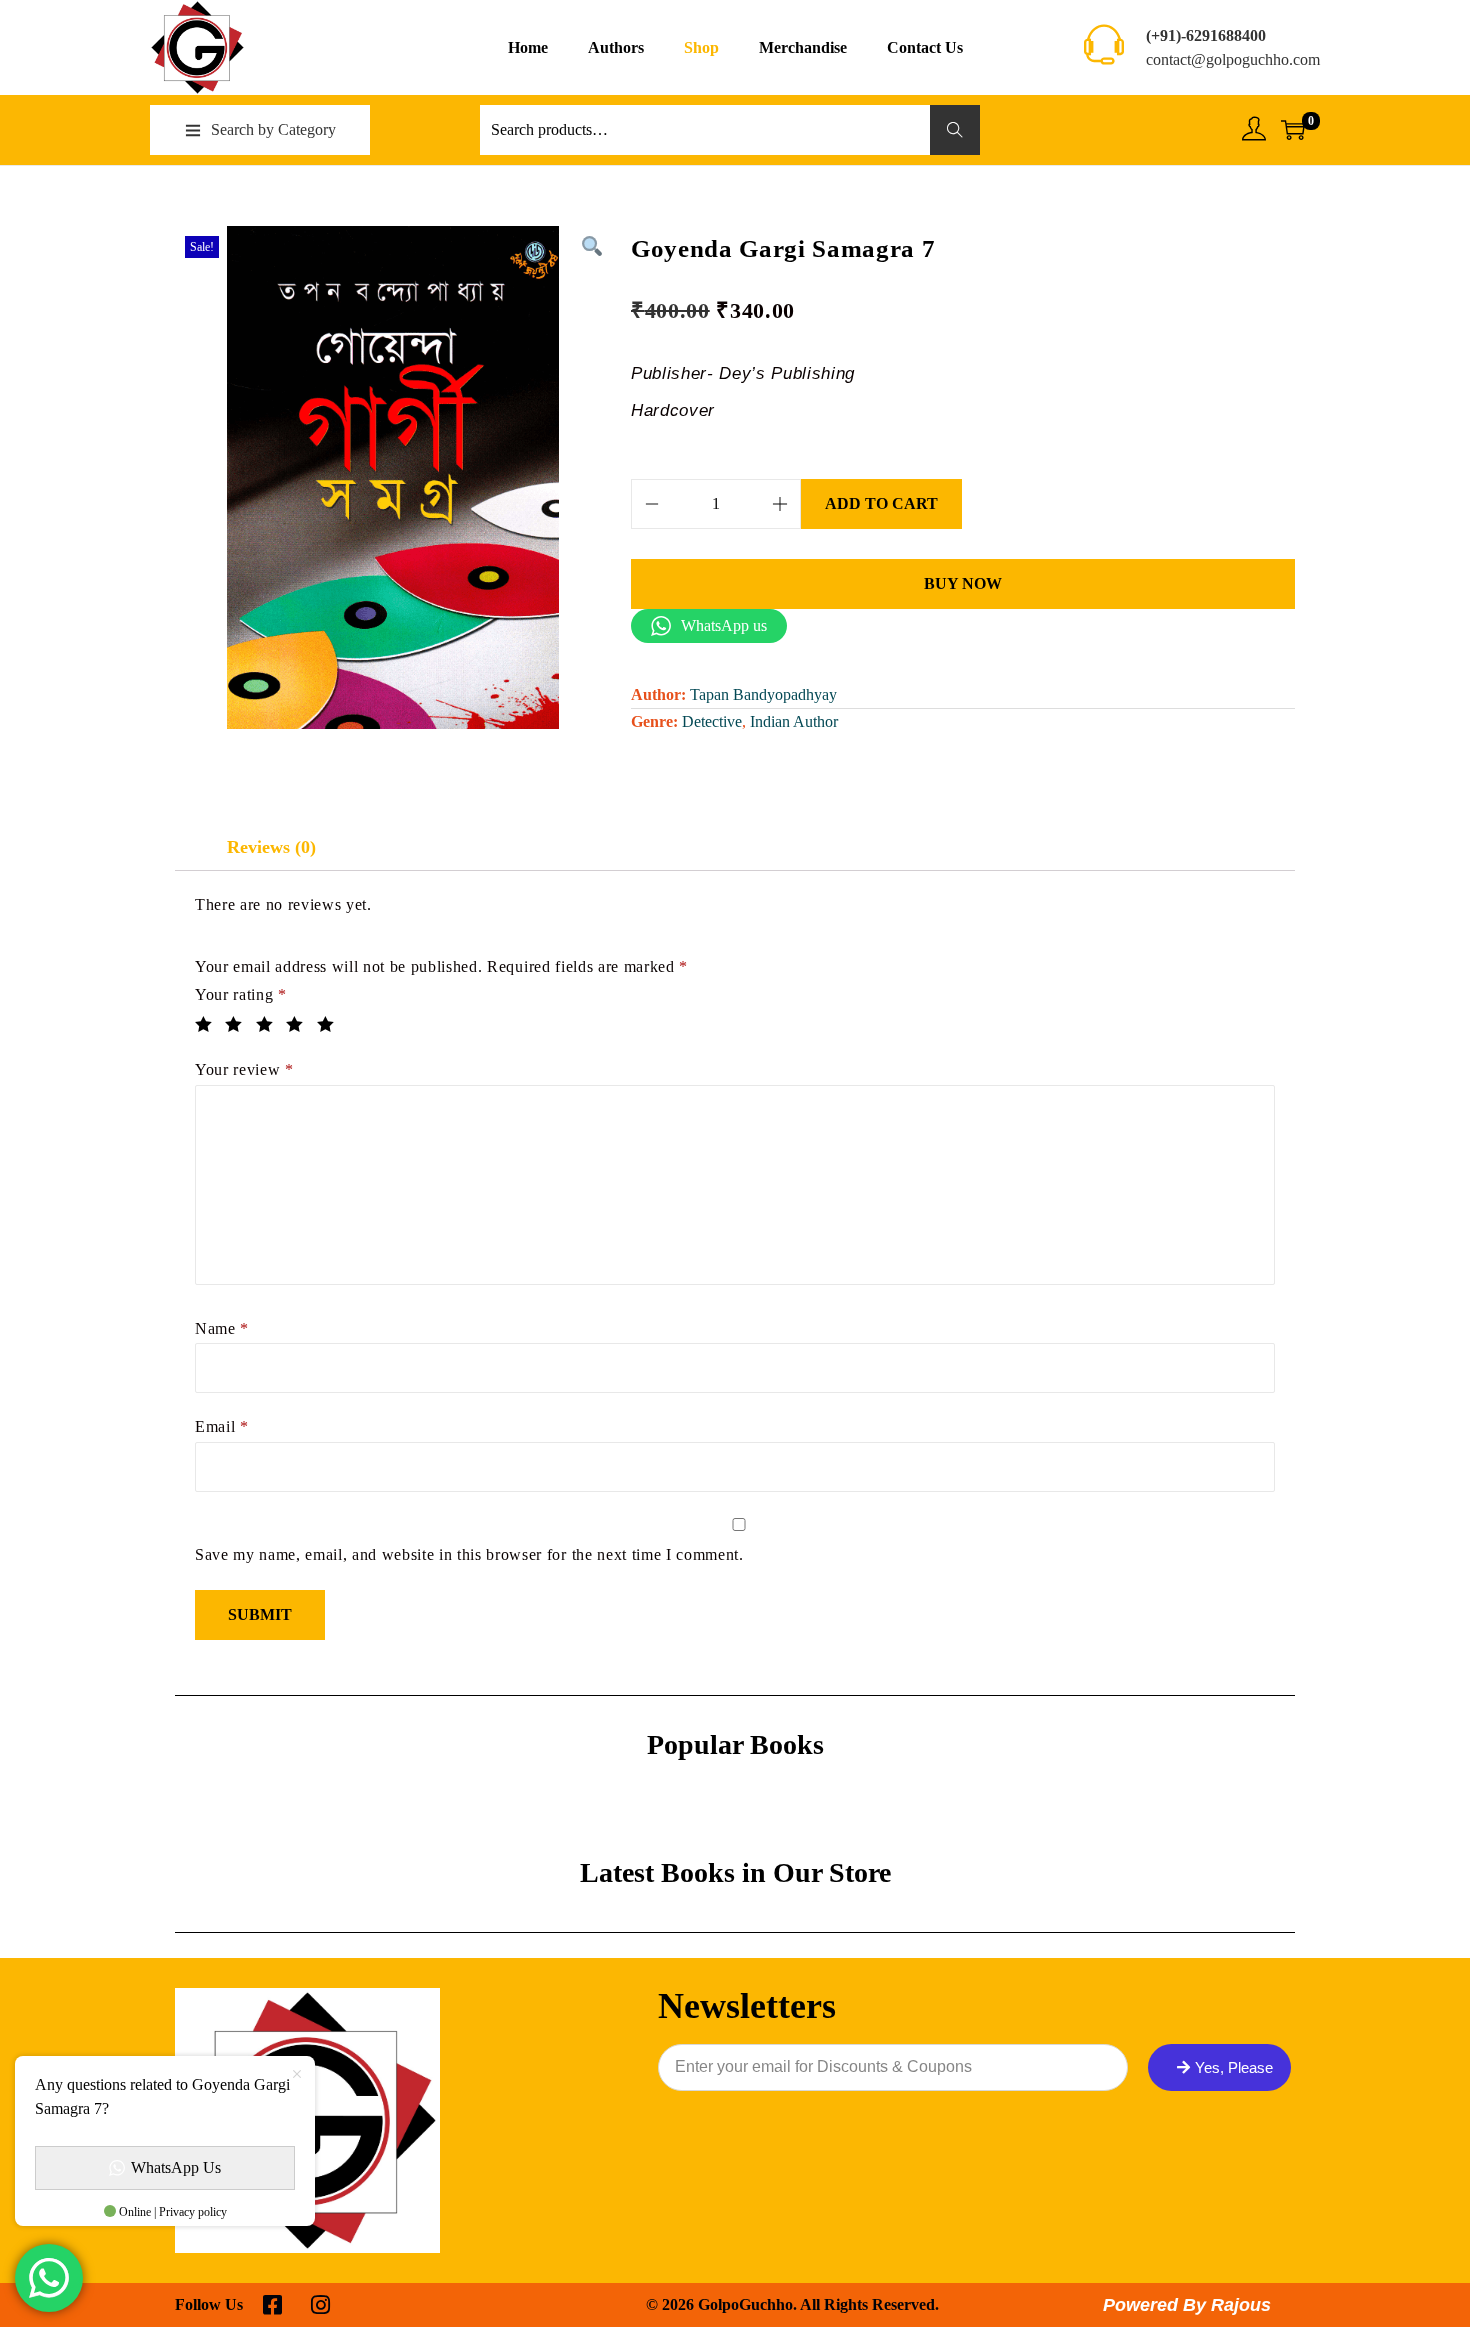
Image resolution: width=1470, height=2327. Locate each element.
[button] (591, 246)
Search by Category (273, 129)
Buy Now (963, 583)
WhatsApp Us (176, 2167)
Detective (712, 721)
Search (955, 129)
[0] (1293, 130)
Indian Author (794, 721)
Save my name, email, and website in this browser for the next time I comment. (469, 1554)
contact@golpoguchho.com (1233, 59)
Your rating (241, 994)
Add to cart (881, 503)
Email (222, 1426)
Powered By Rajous (1187, 2305)
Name (222, 1328)
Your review (244, 1069)
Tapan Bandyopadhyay (763, 694)
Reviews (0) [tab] (271, 847)
